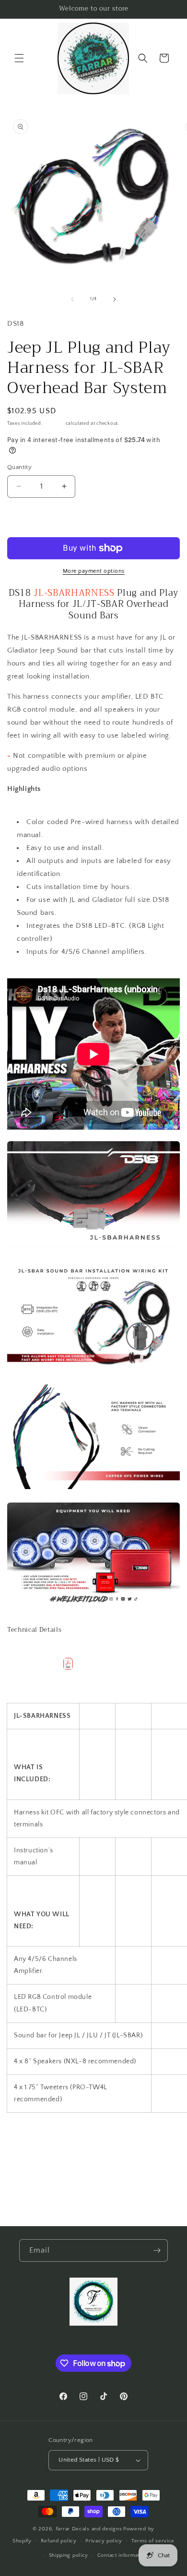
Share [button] (26, 2155)
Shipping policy (69, 2555)
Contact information (122, 2555)
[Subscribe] (157, 2250)
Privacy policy (104, 2541)
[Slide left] (72, 299)
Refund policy (59, 2541)
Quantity (19, 467)
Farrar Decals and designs (89, 2529)
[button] (19, 58)
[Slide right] (115, 299)
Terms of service (153, 2541)
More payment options (94, 571)
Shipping (54, 424)
